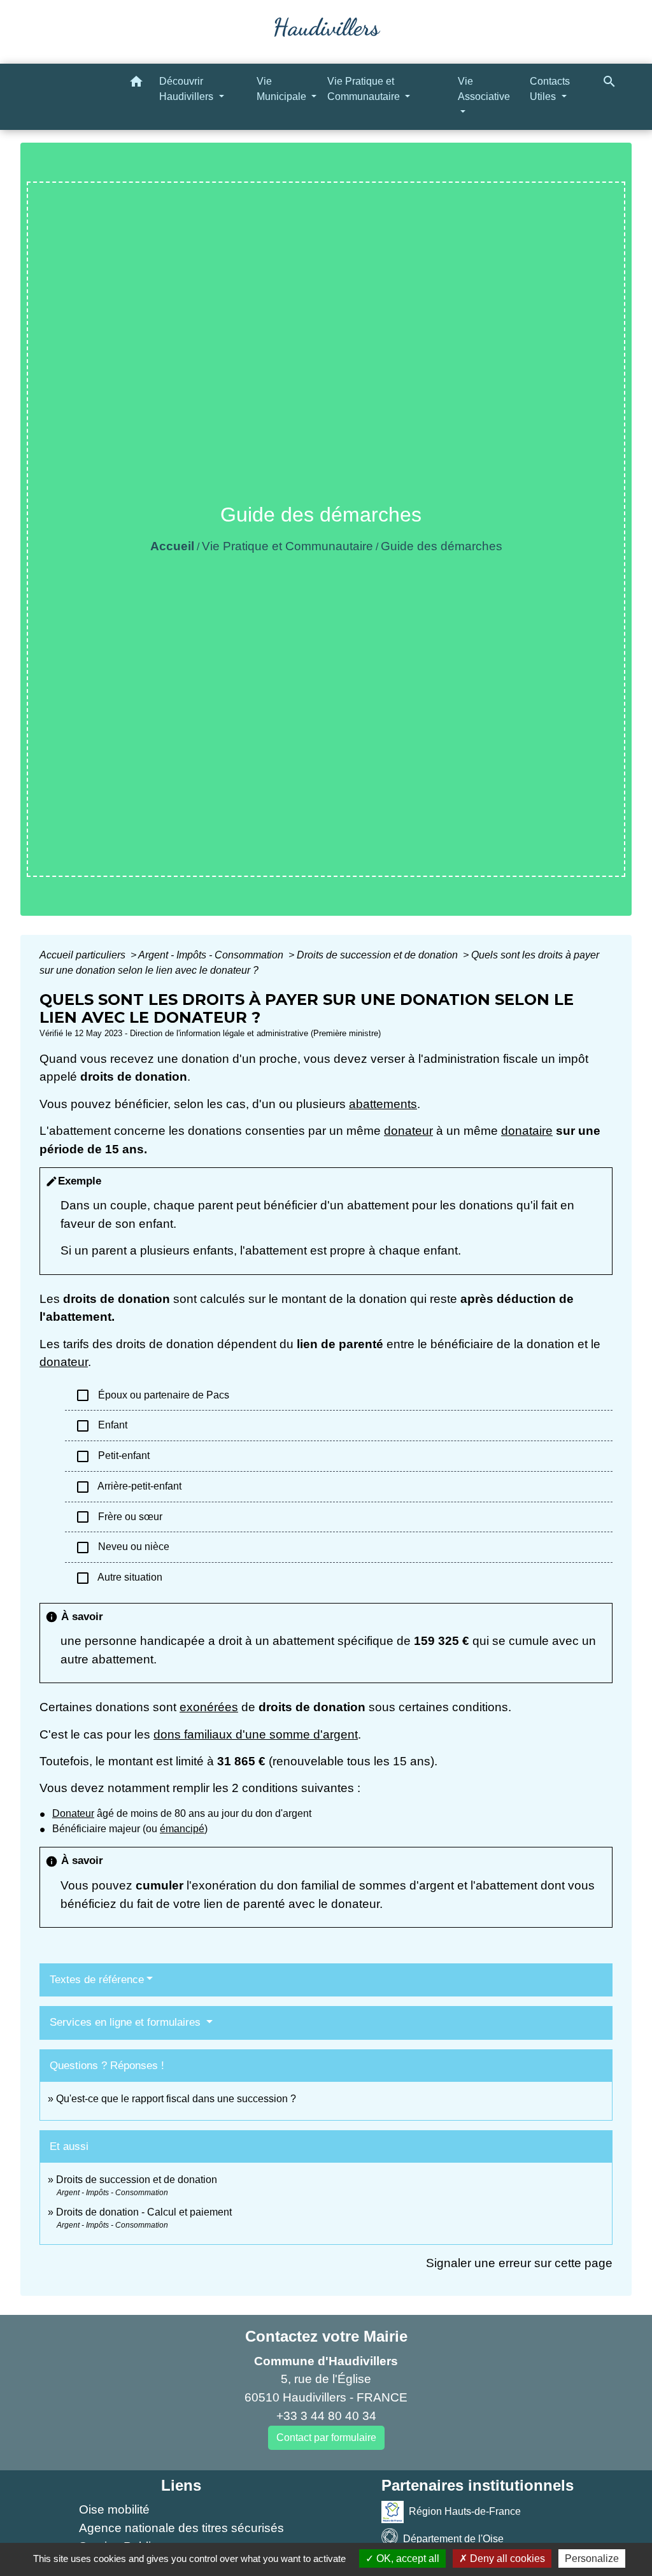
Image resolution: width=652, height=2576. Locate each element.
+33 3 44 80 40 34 (326, 2416)
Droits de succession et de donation (379, 955)
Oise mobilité (114, 2509)
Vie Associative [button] (484, 89)
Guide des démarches (442, 546)
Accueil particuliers (84, 955)
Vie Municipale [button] (283, 89)
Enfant (101, 1426)
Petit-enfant (112, 1456)
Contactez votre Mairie (326, 2336)
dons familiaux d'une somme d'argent (256, 1734)
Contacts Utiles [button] (550, 89)
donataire (527, 1131)
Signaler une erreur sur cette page (519, 2263)
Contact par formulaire (326, 2437)
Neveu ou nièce (122, 1548)
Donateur (73, 1813)
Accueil (172, 546)
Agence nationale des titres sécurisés (181, 2528)
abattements (383, 1104)
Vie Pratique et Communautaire (287, 546)
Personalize (592, 2558)
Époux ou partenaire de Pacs (152, 1395)
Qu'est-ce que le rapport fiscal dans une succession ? (176, 2099)
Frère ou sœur (119, 1517)
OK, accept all (407, 2558)
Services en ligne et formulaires (127, 2022)
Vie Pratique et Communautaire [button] (365, 89)
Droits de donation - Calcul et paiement (144, 2212)
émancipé (182, 1829)
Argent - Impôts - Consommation (212, 955)
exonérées (209, 1707)
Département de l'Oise (453, 2539)
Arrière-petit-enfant (128, 1487)
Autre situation (119, 1578)
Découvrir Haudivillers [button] (188, 89)
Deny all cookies (506, 2558)
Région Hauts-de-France (465, 2511)
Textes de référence (97, 1980)
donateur (408, 1131)
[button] (136, 84)
